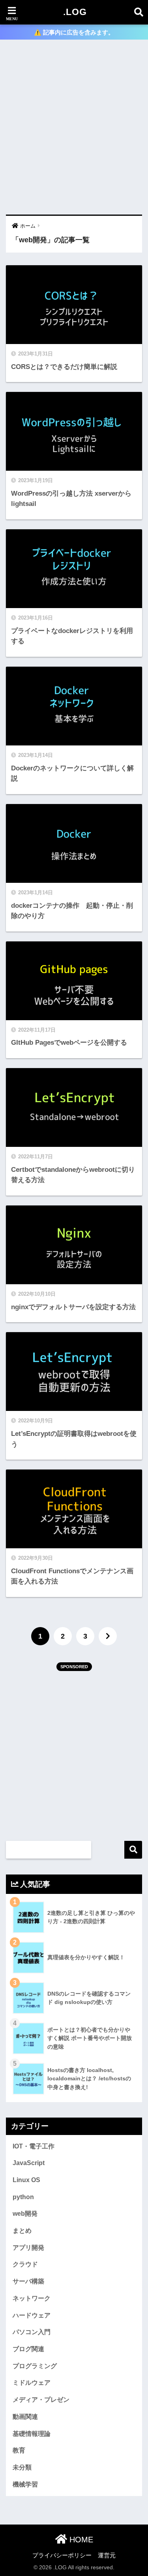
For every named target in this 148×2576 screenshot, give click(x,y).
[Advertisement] (74, 128)
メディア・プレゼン (41, 2400)
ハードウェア (32, 2315)
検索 (133, 1850)
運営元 (107, 2555)
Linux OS (26, 2180)
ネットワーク (32, 2298)
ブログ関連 (28, 2349)
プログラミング (35, 2366)
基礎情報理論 (32, 2434)
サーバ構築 (28, 2281)
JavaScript (29, 2163)
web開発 (25, 2214)
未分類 (22, 2467)
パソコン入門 (32, 2332)
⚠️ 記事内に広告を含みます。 (74, 32)
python (23, 2197)
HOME (80, 2540)
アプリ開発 (28, 2248)
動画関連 (25, 2417)
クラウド (25, 2264)
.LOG (75, 12)
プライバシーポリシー (62, 2555)
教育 (19, 2450)
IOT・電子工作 (34, 2146)
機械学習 (25, 2484)
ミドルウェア (32, 2383)
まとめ (22, 2231)
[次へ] (108, 1636)
